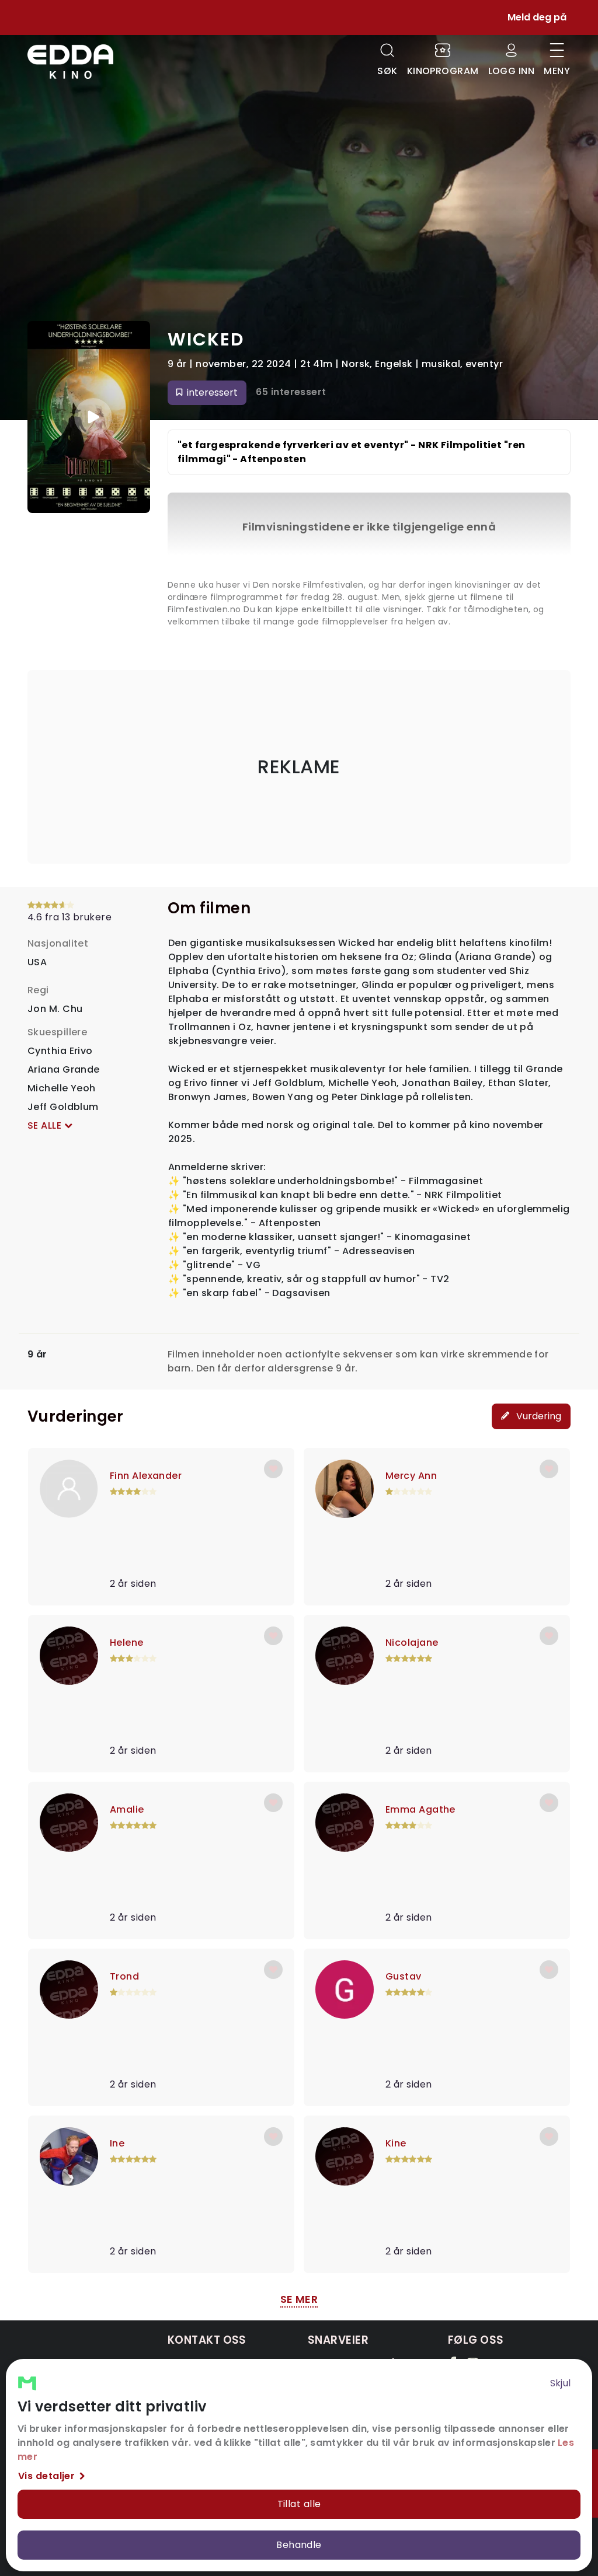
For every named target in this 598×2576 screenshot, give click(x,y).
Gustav (404, 1976)
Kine (396, 2143)
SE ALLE (46, 1125)
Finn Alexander (146, 1476)
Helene (127, 1643)
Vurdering (538, 1416)
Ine (117, 2143)
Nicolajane (412, 1643)
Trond (124, 1976)
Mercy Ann (411, 1476)
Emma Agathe (420, 1809)
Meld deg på (537, 17)
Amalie (127, 1809)
